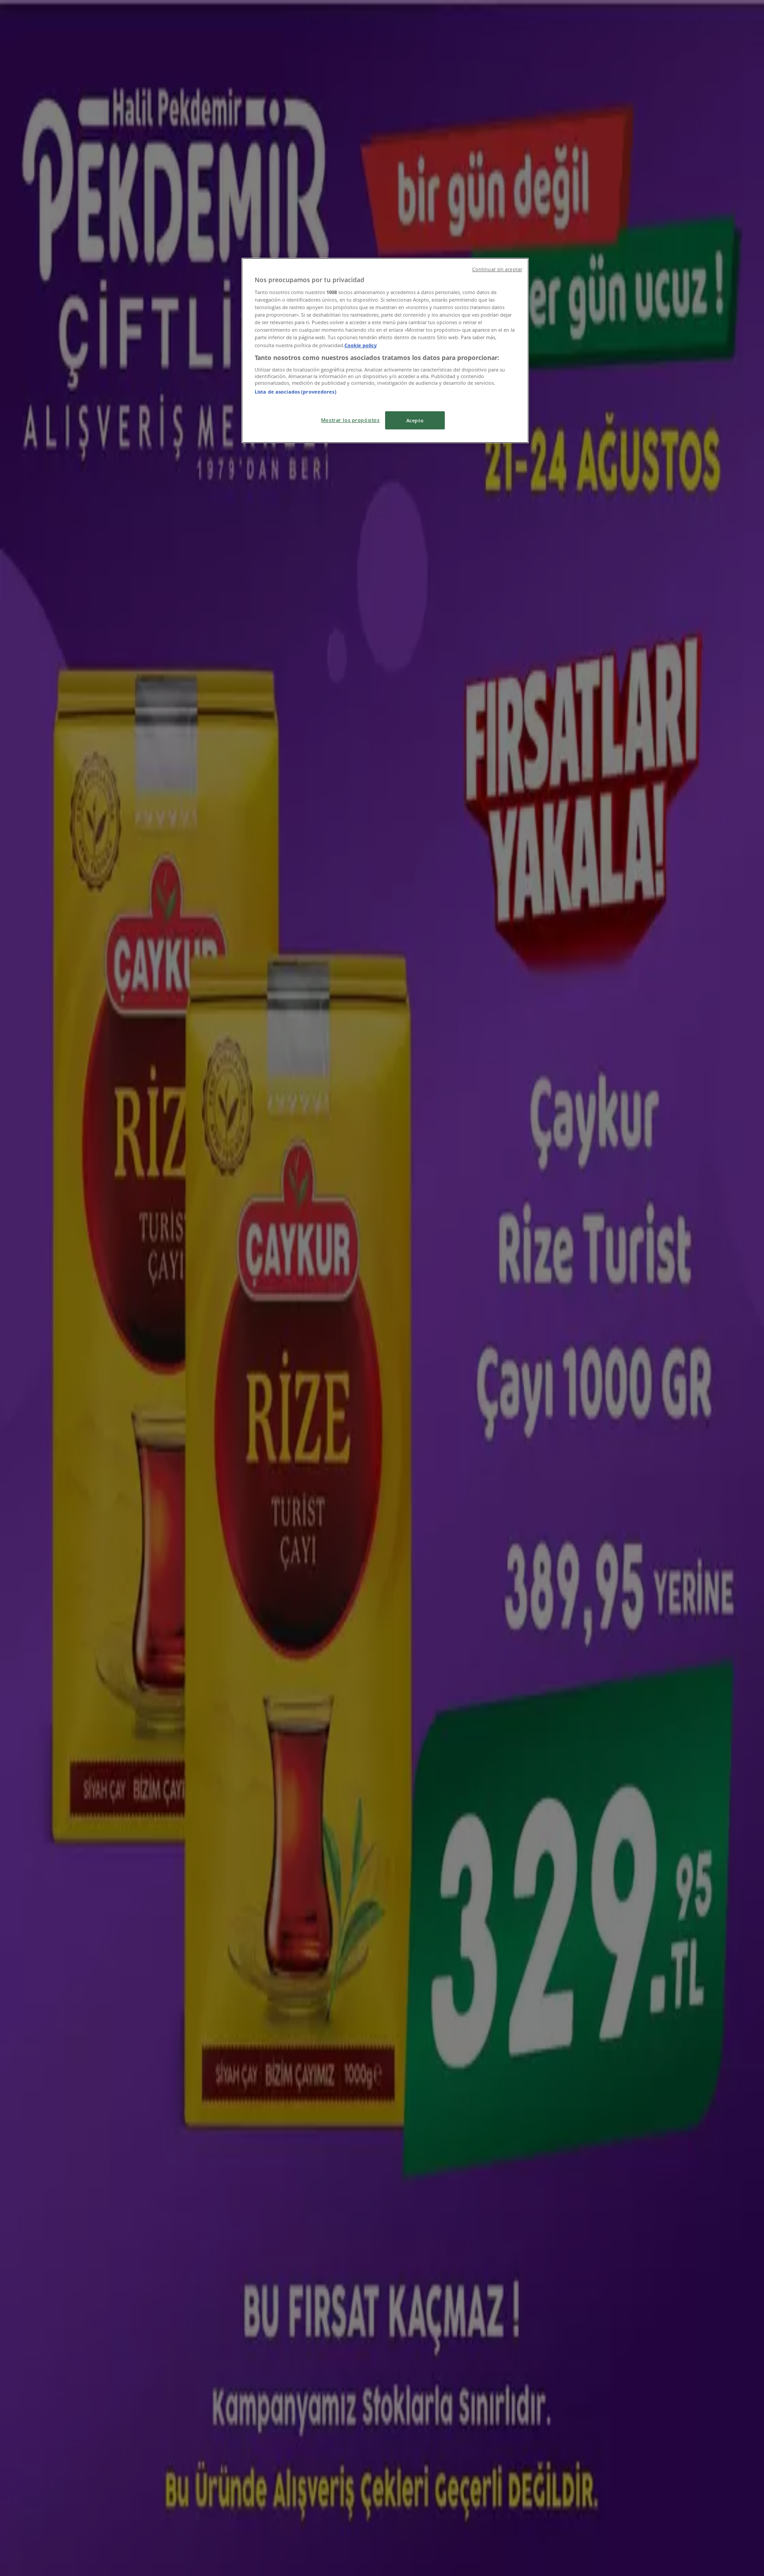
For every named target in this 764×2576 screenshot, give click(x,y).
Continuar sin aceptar (497, 269)
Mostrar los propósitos (350, 420)
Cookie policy (361, 345)
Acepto (415, 420)
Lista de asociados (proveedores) (296, 392)
